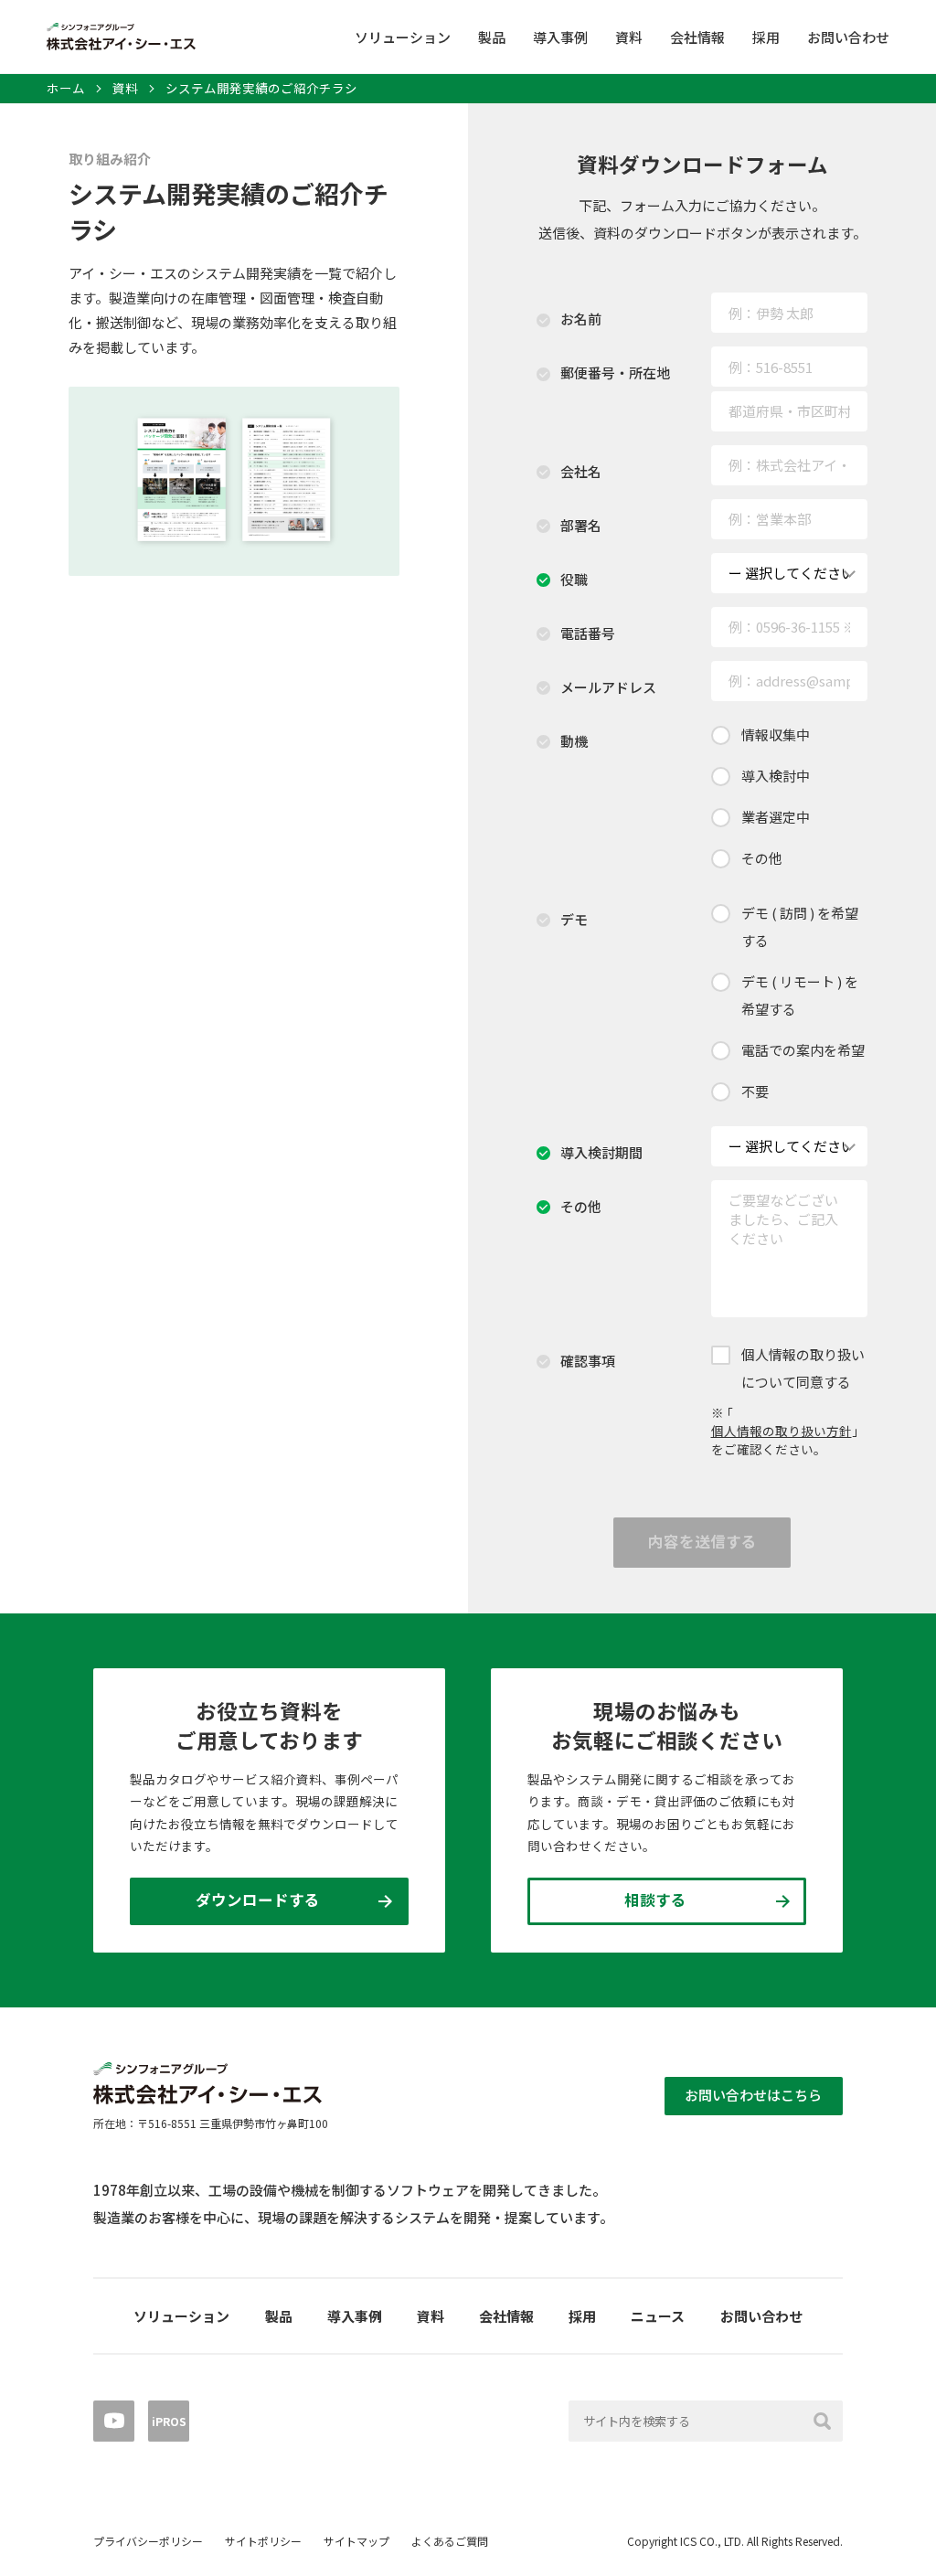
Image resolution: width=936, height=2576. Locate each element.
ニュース (658, 2316)
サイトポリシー (263, 2541)
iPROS (169, 2421)
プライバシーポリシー (148, 2541)
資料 (629, 37)
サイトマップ (356, 2541)
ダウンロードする (258, 1900)
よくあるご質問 (450, 2541)
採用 (766, 37)
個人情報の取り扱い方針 (782, 1431)
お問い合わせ (848, 37)
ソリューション (403, 37)
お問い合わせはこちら (753, 2095)
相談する (655, 1900)
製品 (492, 37)
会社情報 (697, 37)
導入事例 (560, 37)
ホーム (66, 89)
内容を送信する (702, 1541)
